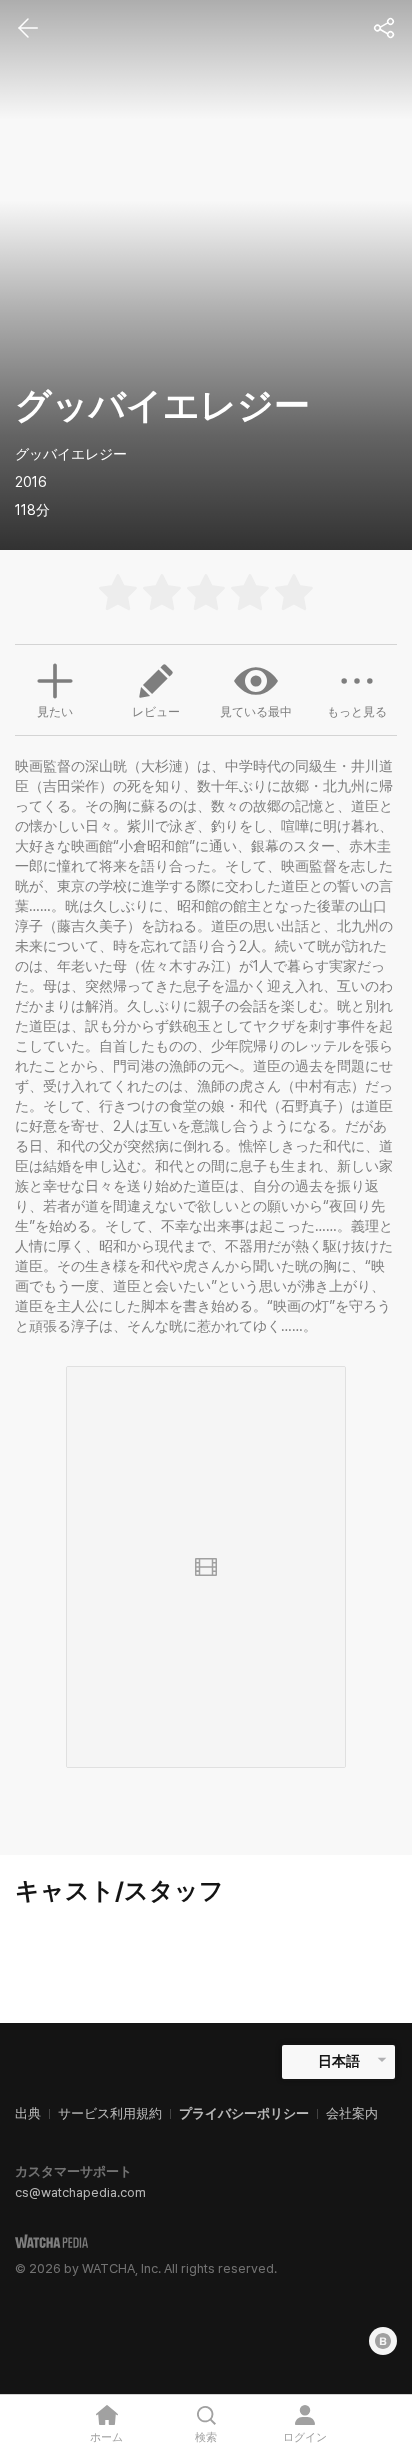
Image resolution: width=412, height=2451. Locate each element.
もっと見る (357, 712)
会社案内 (352, 2113)
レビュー (156, 712)
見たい (55, 712)
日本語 (339, 2061)
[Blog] (383, 2341)
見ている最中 (256, 712)
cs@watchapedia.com (80, 2192)
